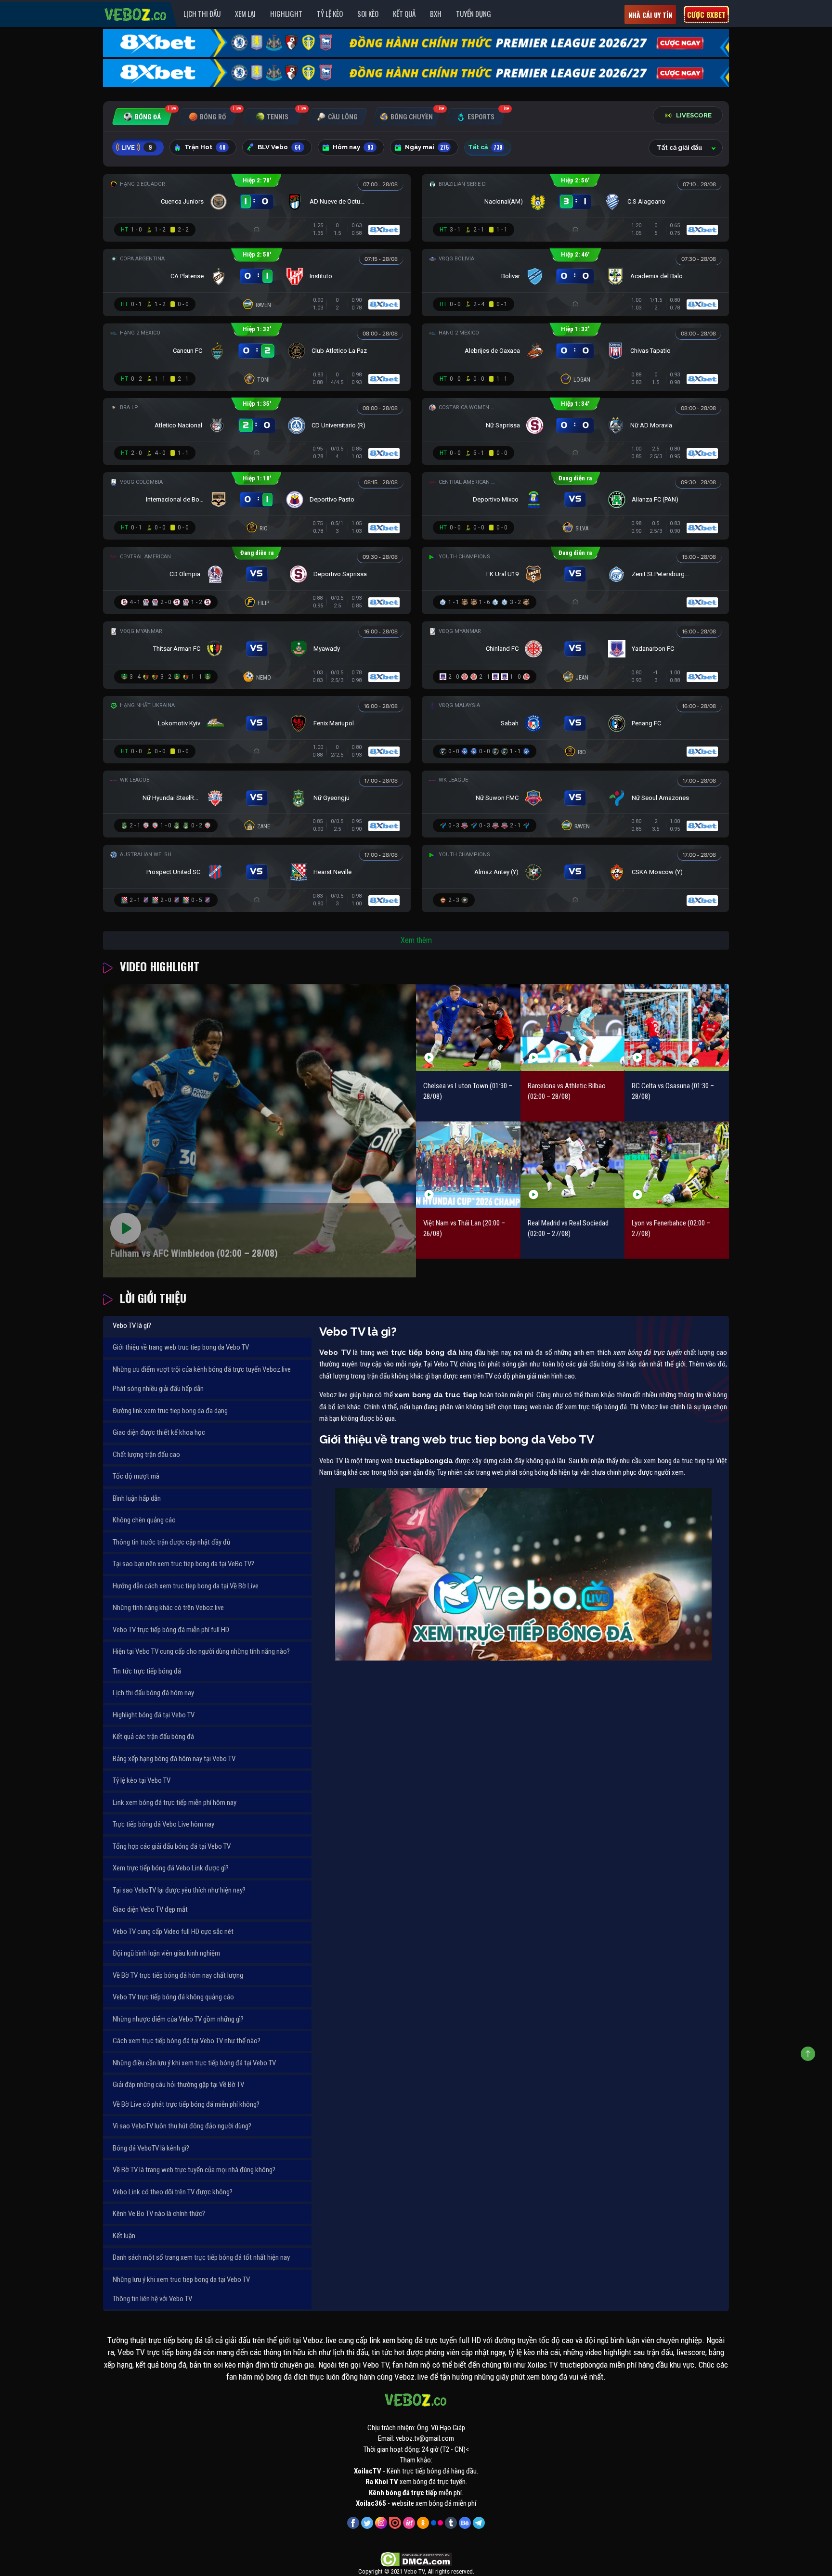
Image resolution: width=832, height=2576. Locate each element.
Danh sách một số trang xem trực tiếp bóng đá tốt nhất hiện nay (201, 2257)
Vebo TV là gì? (132, 1326)
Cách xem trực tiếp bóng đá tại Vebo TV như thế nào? (187, 2041)
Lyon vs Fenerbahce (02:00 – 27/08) (671, 1229)
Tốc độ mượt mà (136, 1476)
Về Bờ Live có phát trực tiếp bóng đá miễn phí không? (186, 2104)
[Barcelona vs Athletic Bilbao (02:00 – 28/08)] (573, 1027)
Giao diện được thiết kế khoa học (159, 1432)
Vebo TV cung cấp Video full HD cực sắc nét (173, 1932)
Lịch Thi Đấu (202, 13)
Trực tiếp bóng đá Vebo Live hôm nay (163, 1824)
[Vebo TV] (136, 13)
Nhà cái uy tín (650, 15)
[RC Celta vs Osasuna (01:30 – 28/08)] (677, 1027)
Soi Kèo (368, 13)
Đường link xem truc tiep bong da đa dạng (170, 1411)
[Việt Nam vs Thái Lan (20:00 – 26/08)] (468, 1165)
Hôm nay (353, 147)
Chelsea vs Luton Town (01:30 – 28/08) (468, 1091)
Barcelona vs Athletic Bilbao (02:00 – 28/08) (567, 1091)
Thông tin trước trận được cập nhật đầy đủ (171, 1542)
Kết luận (124, 2236)
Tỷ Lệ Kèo (330, 13)
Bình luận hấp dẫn (137, 1498)
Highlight (286, 13)
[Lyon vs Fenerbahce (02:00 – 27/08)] (677, 1165)
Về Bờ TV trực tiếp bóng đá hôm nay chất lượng (178, 1975)
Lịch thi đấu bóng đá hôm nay (153, 1693)
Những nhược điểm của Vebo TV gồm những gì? (178, 2019)
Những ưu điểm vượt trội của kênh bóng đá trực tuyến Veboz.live (202, 1369)
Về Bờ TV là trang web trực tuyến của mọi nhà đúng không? (194, 2170)
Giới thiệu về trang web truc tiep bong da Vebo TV (181, 1347)
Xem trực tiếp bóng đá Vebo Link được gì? (171, 1868)
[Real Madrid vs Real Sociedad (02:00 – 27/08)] (573, 1165)
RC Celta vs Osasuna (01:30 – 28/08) (673, 1091)
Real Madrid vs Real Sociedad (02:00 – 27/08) (568, 1229)
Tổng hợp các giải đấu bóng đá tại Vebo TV (172, 1846)
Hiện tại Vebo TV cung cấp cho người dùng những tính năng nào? (201, 1651)
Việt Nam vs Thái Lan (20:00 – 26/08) (464, 1229)
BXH (436, 13)
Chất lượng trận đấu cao (146, 1455)
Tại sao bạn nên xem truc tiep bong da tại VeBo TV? (183, 1564)
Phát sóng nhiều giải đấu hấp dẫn (158, 1389)
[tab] (142, 117)
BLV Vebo (279, 147)
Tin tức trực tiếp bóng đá (147, 1671)
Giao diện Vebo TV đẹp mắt (150, 1909)
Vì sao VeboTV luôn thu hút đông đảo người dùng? (182, 2126)
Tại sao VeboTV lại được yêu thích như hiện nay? (179, 1890)
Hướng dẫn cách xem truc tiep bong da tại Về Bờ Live (186, 1586)
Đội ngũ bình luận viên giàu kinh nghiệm (166, 1953)
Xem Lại (245, 13)
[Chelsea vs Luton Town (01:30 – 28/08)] (468, 1027)
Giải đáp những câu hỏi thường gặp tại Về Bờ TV (178, 2085)
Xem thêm (416, 940)
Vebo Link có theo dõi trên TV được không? (173, 2192)
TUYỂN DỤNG (474, 13)
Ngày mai (427, 147)
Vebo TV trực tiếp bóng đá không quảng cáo (173, 1997)
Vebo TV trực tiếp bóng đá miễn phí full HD (171, 1630)
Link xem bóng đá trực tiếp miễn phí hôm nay (175, 1803)
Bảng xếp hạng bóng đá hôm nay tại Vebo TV (174, 1759)
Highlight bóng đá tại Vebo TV (154, 1715)
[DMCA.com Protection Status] (416, 2559)
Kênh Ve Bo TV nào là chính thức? (159, 2214)
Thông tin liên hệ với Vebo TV (152, 2299)
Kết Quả (404, 13)
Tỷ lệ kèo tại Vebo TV (142, 1780)
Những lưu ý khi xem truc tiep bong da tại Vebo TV (181, 2280)
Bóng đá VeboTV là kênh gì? (151, 2148)
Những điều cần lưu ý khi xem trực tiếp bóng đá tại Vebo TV (194, 2063)
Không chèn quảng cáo (144, 1520)
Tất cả (485, 147)
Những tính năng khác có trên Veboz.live (168, 1608)
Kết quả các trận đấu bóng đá (153, 1737)
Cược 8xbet (706, 14)
